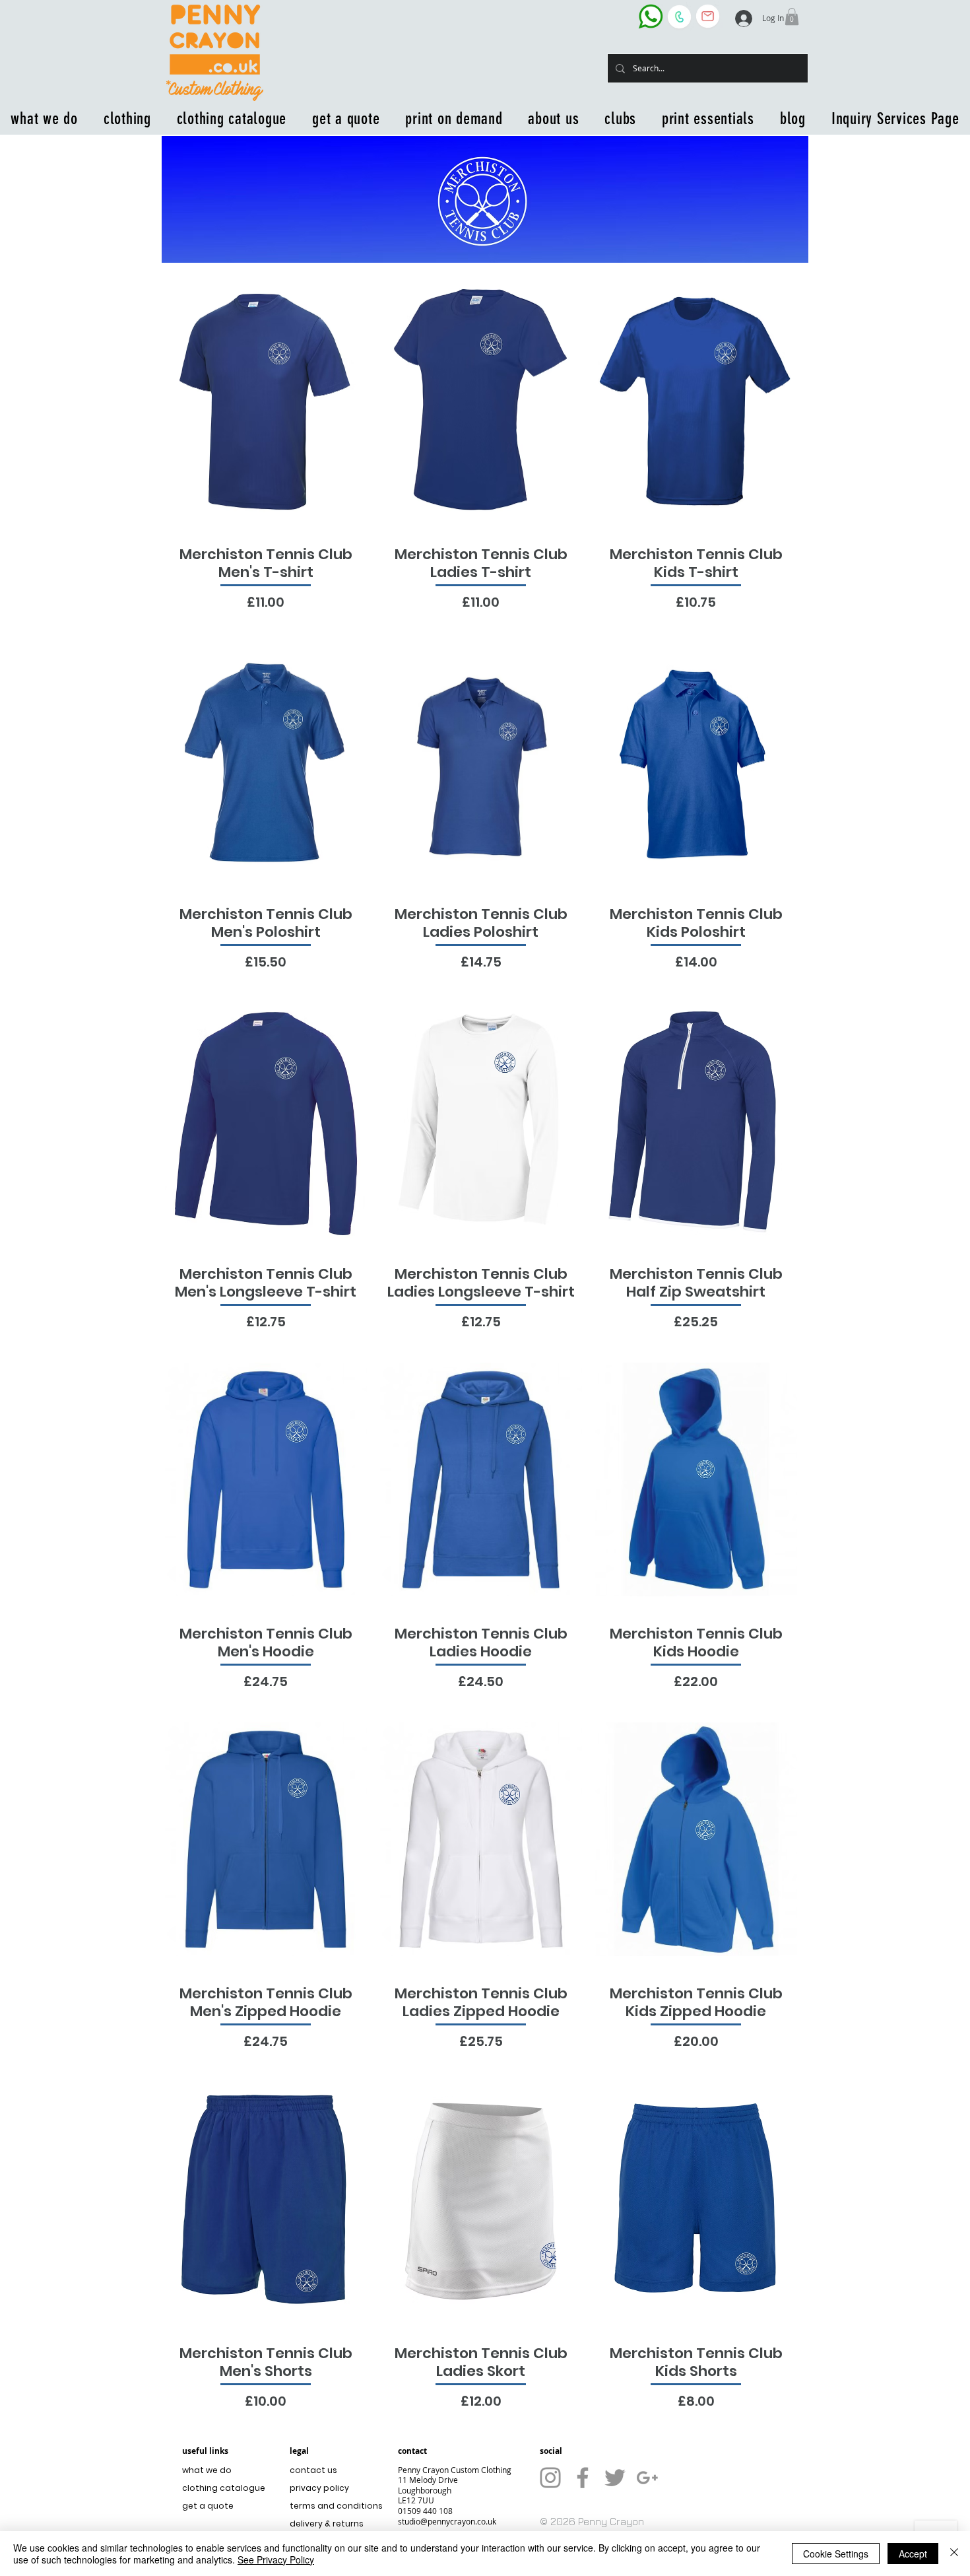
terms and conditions (333, 2506)
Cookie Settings (836, 2554)
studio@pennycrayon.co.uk (447, 2521)
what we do (207, 2470)
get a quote (208, 2506)
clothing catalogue (224, 2488)
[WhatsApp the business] (651, 16)
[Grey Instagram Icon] (550, 2478)
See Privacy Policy (276, 2559)
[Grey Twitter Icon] (615, 2478)
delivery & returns (327, 2524)
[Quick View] (266, 400)
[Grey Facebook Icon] (583, 2478)
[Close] (954, 2554)
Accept (913, 2554)
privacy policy (319, 2488)
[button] (792, 17)
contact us (313, 2470)
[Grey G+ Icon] (647, 2478)
